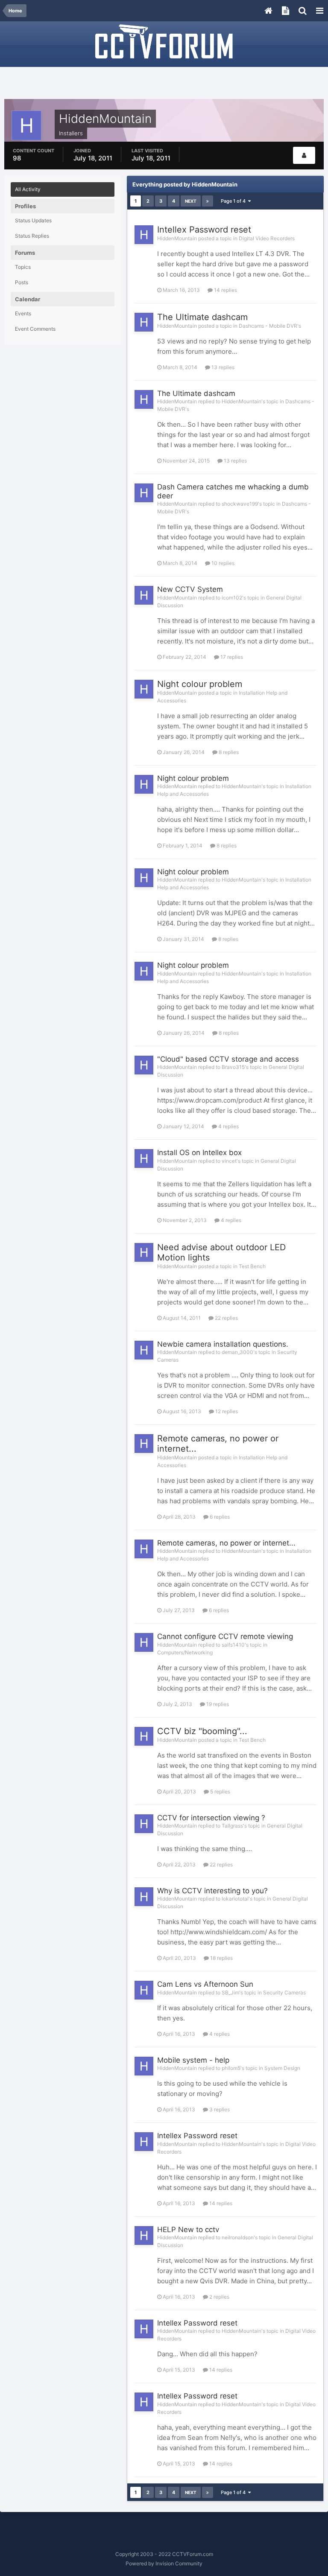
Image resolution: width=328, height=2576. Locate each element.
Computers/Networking (185, 1652)
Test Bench (252, 1266)
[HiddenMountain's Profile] (304, 155)
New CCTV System (190, 589)
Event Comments (35, 329)
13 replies (222, 367)
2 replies (219, 2297)
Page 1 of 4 (234, 201)
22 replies (226, 1318)
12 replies (226, 1411)
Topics (23, 267)
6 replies (219, 1517)
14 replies (225, 290)
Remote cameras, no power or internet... (226, 1543)
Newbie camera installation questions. (223, 1344)
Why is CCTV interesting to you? (212, 1891)
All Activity (28, 189)
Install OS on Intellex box (199, 1153)
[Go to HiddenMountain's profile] (144, 235)
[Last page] (208, 201)
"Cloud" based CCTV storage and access (228, 1059)
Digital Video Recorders (267, 238)
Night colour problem (200, 684)
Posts (22, 282)
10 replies (222, 563)
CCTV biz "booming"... (202, 1731)
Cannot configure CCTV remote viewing (225, 1636)
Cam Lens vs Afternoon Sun (205, 1984)
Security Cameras (284, 1992)
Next (191, 201)
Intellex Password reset (204, 230)
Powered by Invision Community (164, 2563)
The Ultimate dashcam (202, 317)
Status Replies (32, 236)
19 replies (217, 1704)
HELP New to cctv (188, 2230)
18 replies (221, 1958)
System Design (282, 2068)
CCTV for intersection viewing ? (211, 1818)
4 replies (228, 1126)
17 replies (231, 657)
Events (23, 313)
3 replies (219, 2109)
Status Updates (33, 220)
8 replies (228, 752)
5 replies (220, 1792)
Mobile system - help (193, 2060)
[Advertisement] (164, 84)
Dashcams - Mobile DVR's (270, 326)
